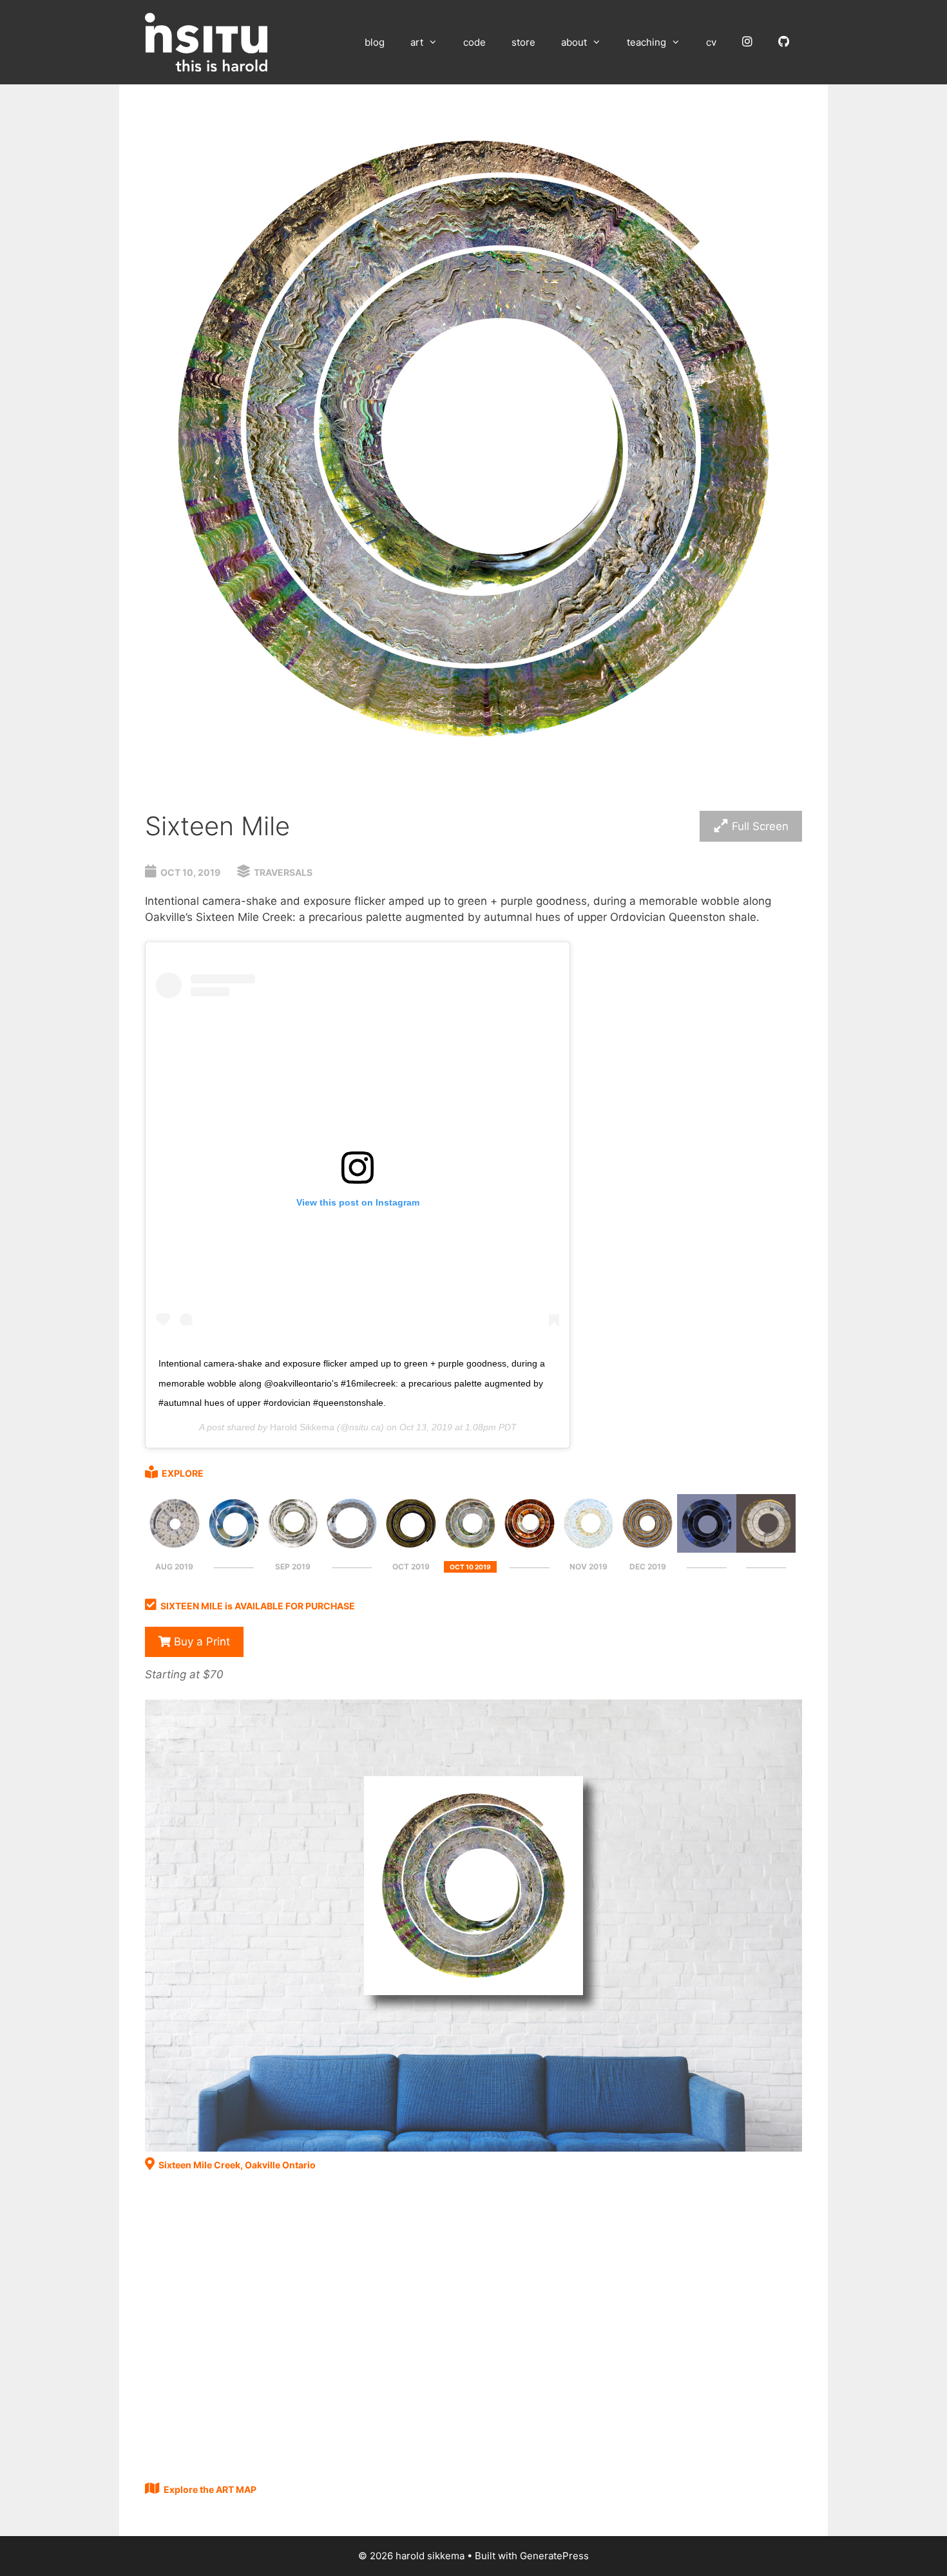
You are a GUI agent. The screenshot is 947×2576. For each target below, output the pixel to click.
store (523, 42)
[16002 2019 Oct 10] (470, 1549)
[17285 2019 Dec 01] (647, 1549)
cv (711, 42)
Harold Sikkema (302, 1427)
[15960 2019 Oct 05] (411, 1549)
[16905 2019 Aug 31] (234, 1549)
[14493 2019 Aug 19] (175, 1549)
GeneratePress (554, 2556)
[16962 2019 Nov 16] (589, 1549)
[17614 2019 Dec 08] (707, 1549)
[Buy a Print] (473, 2148)
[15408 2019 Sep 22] (352, 1549)
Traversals (283, 872)
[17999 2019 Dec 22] (766, 1549)
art (417, 42)
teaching (646, 42)
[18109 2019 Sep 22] (293, 1549)
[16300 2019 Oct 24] (530, 1549)
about (574, 42)
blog (375, 42)
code (474, 42)
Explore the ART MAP (210, 2489)
